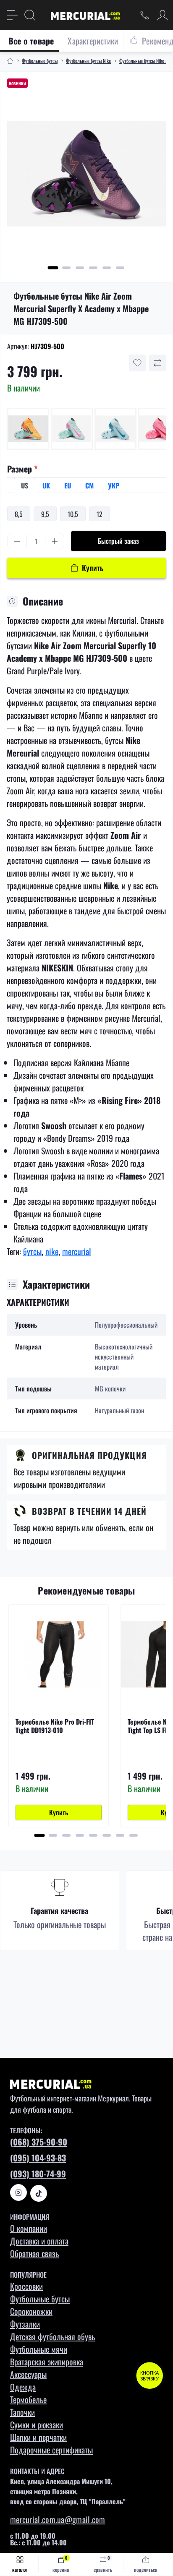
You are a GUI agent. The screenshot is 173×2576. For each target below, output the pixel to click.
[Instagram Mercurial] (18, 2192)
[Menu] (12, 15)
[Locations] (145, 15)
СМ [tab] (89, 485)
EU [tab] (68, 485)
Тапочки (22, 2412)
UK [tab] (46, 485)
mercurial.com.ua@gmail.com (58, 2519)
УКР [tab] (114, 485)
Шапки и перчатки (38, 2437)
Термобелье (28, 2399)
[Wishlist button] (137, 363)
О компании (29, 2228)
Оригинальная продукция (89, 1455)
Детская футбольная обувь (52, 2336)
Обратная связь (34, 2253)
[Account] (163, 15)
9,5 (45, 514)
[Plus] (55, 541)
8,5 (19, 514)
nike (52, 1251)
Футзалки (25, 2324)
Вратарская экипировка (47, 2362)
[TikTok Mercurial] (39, 2193)
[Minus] (17, 541)
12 (100, 514)
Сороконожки (31, 2311)
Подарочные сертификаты (51, 2450)
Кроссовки (26, 2286)
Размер (22, 469)
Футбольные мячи (39, 2349)
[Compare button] (157, 363)
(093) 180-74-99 (38, 2174)
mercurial (77, 1251)
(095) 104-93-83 (38, 2158)
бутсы (32, 1251)
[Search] (30, 15)
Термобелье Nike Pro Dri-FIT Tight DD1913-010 (55, 1726)
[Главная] (10, 61)
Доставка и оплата (39, 2241)
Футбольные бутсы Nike (88, 61)
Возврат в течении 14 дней (89, 1511)
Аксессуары (28, 2374)
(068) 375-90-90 (39, 2142)
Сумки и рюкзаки (37, 2425)
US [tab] (25, 485)
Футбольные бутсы (40, 61)
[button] (53, 268)
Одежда (23, 2387)
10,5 (73, 514)
